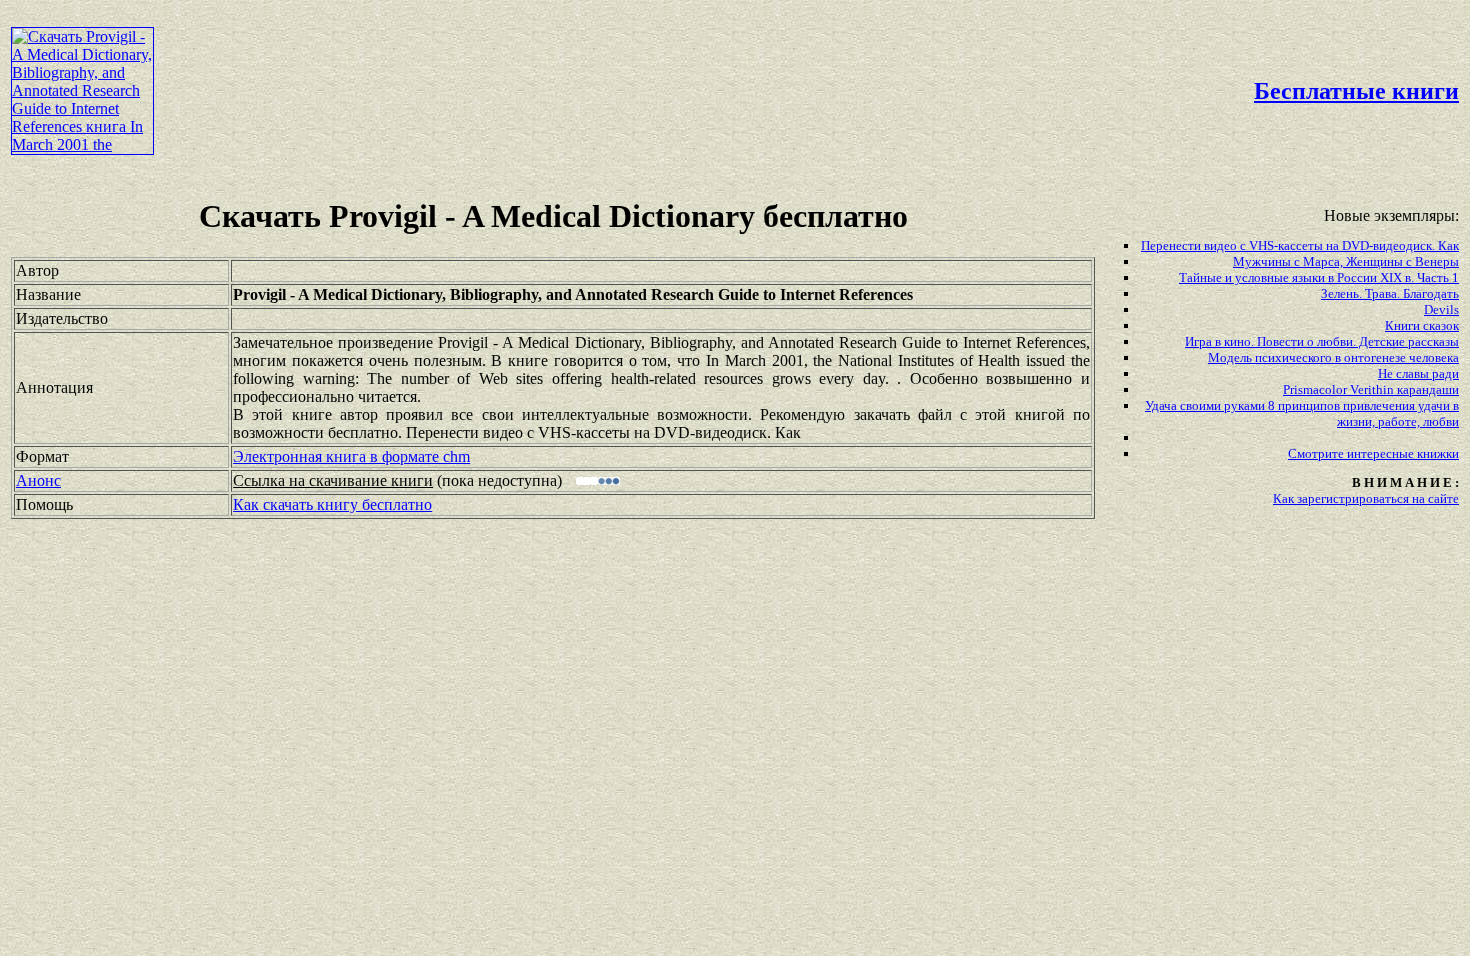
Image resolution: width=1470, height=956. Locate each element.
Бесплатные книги (1356, 91)
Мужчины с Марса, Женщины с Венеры (1346, 261)
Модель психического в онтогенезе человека (1333, 357)
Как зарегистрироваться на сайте (1366, 498)
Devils (1441, 309)
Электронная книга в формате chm (351, 456)
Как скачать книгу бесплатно (332, 504)
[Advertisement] (627, 56)
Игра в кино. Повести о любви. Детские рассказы (1322, 341)
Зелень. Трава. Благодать (1390, 293)
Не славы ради (1418, 373)
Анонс (38, 480)
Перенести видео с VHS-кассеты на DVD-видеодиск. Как (1300, 245)
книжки (1438, 453)
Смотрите (1317, 453)
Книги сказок (1422, 325)
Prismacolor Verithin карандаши (1371, 389)
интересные (1382, 453)
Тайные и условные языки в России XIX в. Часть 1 (1319, 277)
